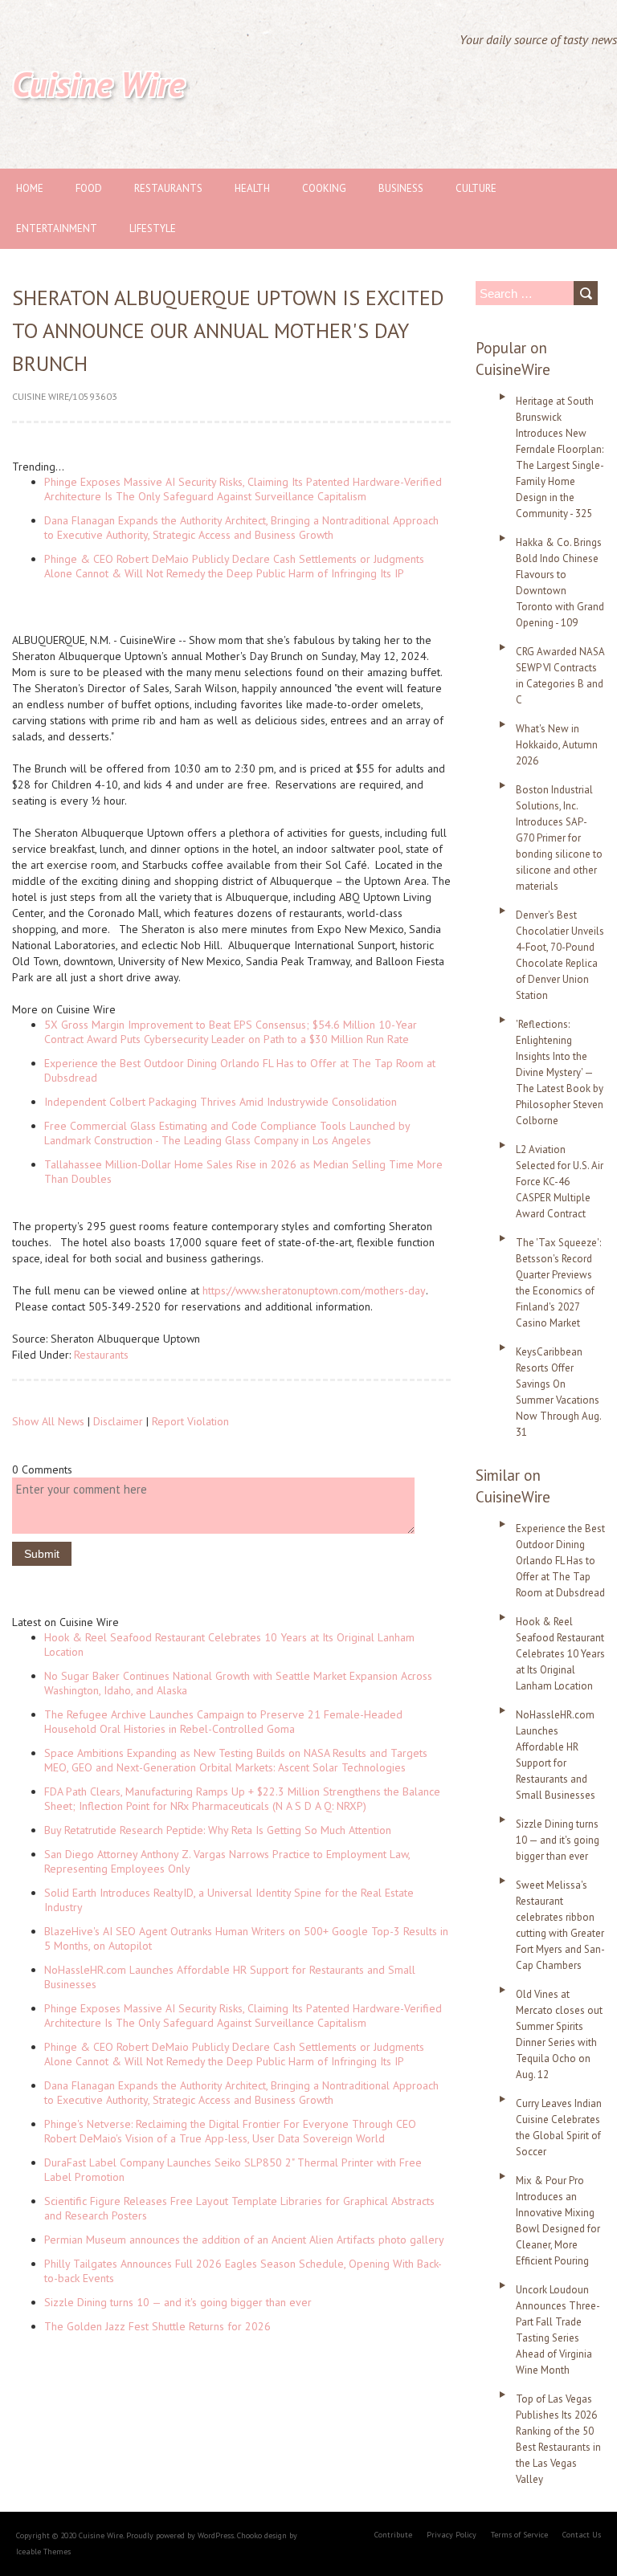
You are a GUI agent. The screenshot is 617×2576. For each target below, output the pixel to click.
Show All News (48, 1421)
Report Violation (190, 1421)
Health (252, 188)
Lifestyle (153, 228)
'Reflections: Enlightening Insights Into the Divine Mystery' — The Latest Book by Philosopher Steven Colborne (560, 1072)
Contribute (393, 2535)
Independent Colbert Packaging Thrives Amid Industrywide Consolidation (221, 1102)
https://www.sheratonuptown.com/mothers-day (314, 1290)
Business (401, 188)
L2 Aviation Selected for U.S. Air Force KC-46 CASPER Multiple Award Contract (560, 1182)
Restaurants (168, 188)
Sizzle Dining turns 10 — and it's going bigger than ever (178, 2302)
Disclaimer (118, 1421)
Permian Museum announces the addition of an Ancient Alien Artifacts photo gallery (244, 2240)
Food (89, 188)
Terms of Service (519, 2535)
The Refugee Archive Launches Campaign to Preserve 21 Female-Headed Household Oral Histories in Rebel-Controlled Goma (223, 1722)
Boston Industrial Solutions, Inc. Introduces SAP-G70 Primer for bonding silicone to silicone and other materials (559, 838)
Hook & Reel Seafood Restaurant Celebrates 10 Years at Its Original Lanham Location (560, 1654)
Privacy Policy (452, 2535)
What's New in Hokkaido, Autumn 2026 (557, 745)
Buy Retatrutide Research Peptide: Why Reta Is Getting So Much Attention (218, 1830)
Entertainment (57, 228)
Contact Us (582, 2535)
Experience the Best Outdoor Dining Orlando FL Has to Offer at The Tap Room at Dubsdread (560, 1561)
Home (30, 188)
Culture (476, 188)
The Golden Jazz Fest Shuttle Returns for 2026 (157, 2326)
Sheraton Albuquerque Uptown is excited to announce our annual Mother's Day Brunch (228, 330)
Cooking (324, 188)
